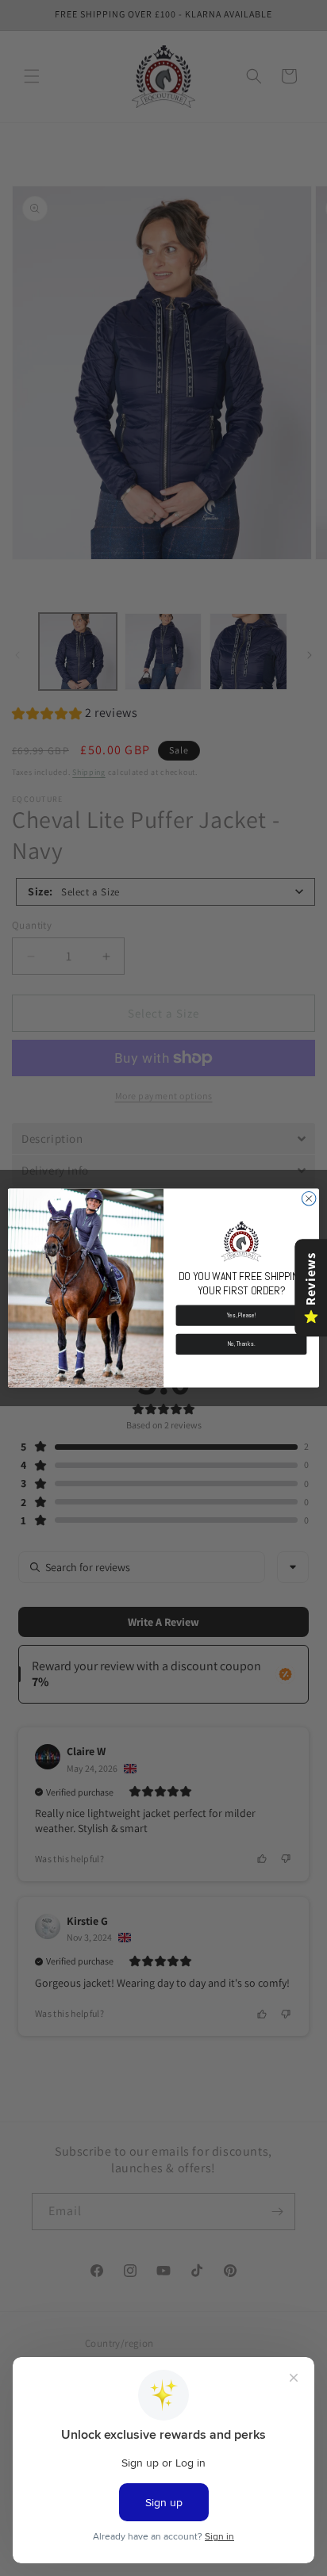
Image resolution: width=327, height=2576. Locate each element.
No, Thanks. (241, 1344)
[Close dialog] (309, 1198)
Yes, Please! (241, 1315)
